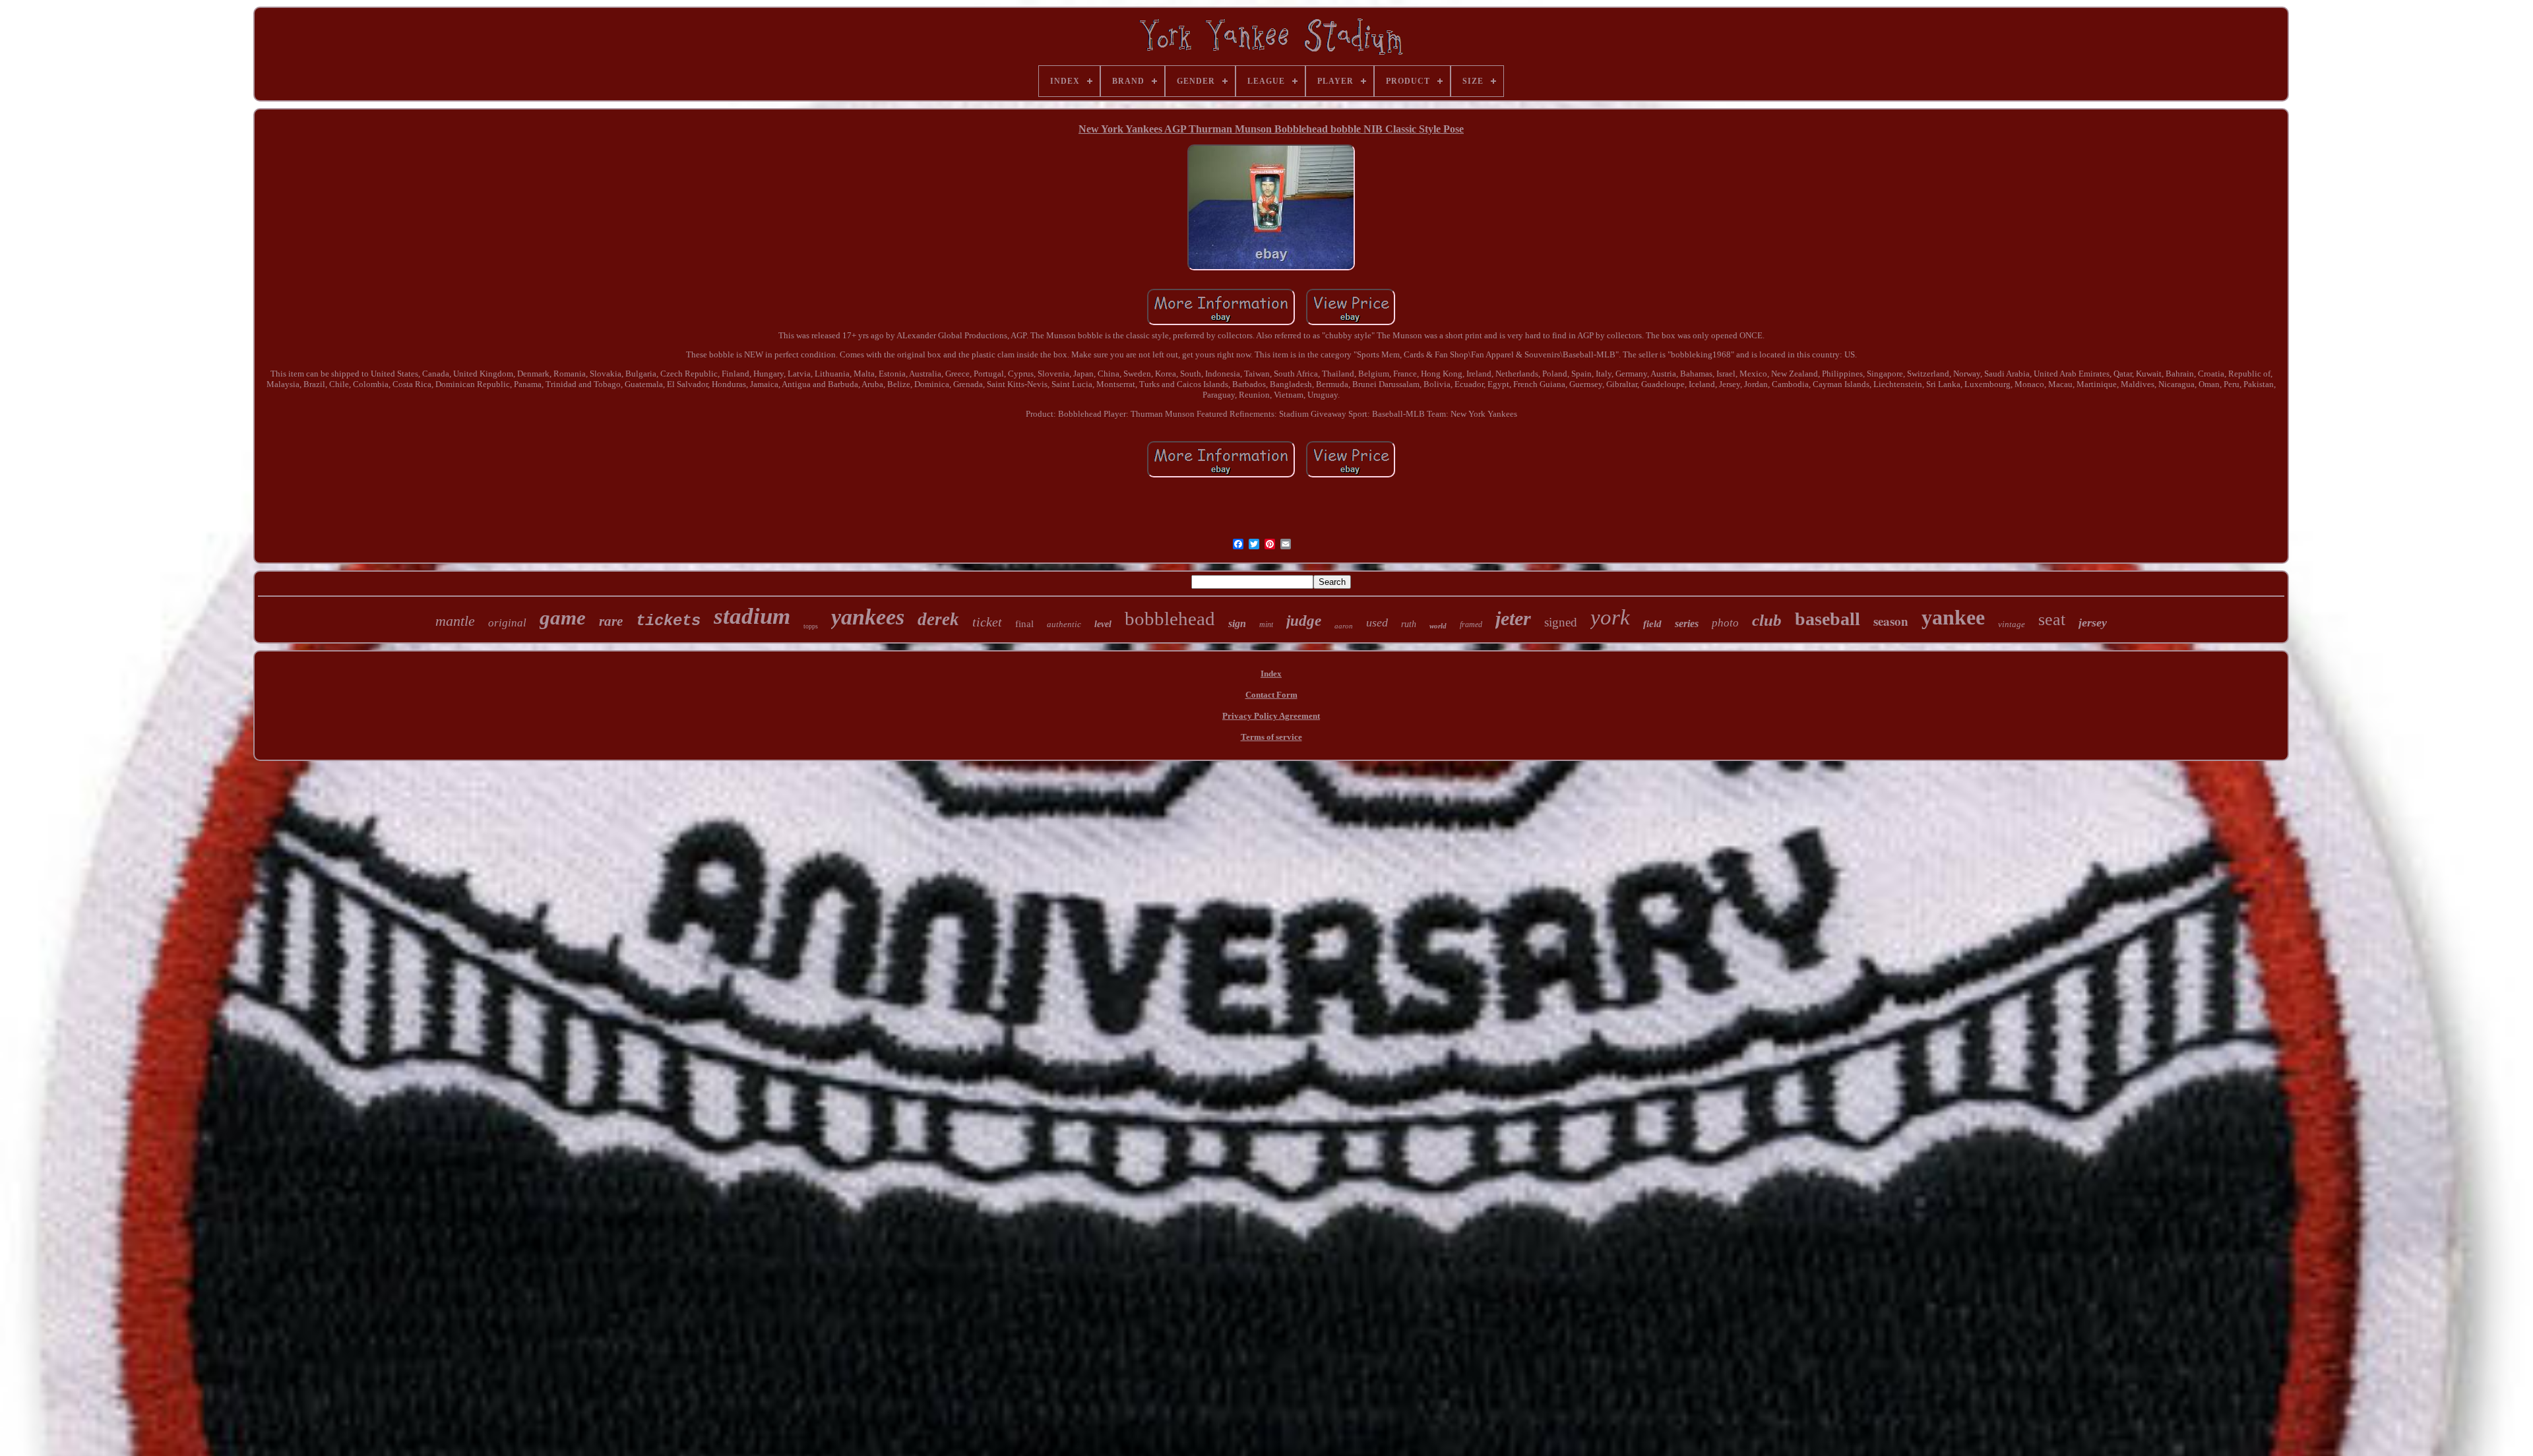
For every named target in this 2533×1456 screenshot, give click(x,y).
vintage (2012, 624)
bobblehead (1170, 619)
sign (1237, 623)
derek (938, 619)
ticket (987, 622)
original (507, 623)
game (563, 618)
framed (1471, 624)
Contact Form (1271, 695)
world (1438, 626)
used (1377, 622)
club (1767, 620)
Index (1271, 674)
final (1024, 624)
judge (1304, 621)
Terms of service (1271, 737)
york (1610, 617)
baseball (1828, 619)
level (1103, 624)
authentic (1064, 624)
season (1891, 621)
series (1687, 623)
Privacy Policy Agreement (1271, 716)
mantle (455, 621)
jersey (2093, 622)
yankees (868, 617)
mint (1266, 624)
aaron (1344, 626)
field (1652, 624)
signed (1561, 622)
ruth (1409, 624)
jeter (1513, 618)
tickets (668, 621)
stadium (752, 616)
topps (811, 626)
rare (611, 621)
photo (1725, 623)
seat (2052, 620)
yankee (1953, 617)
